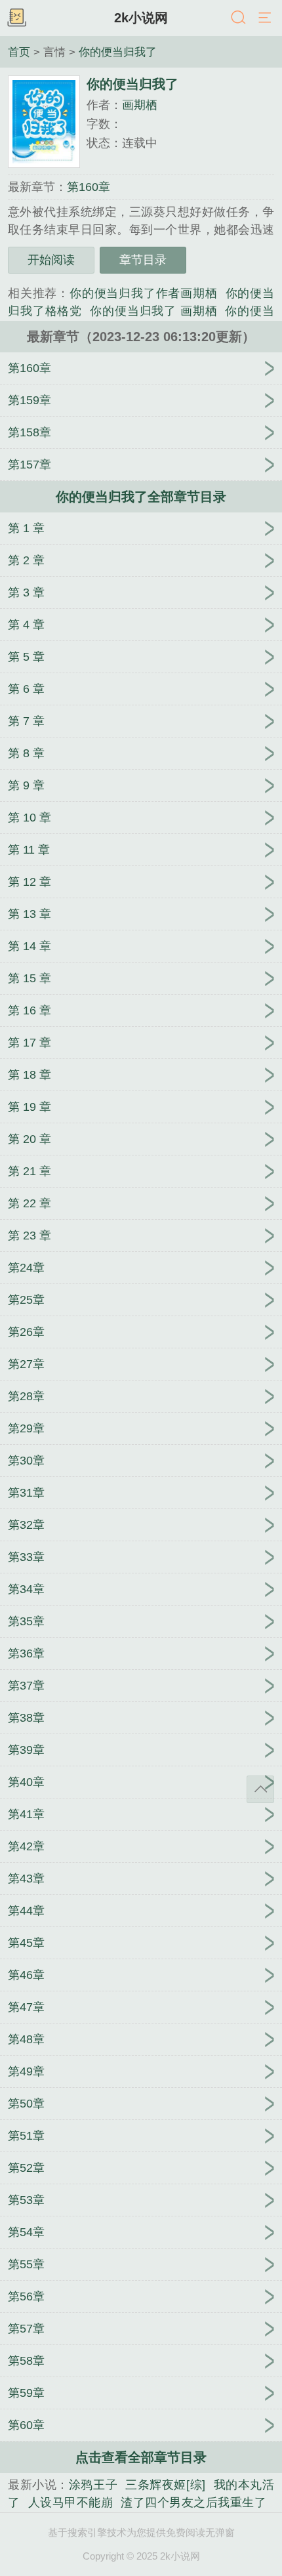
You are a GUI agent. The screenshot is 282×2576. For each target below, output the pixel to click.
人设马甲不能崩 (71, 2503)
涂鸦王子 (93, 2485)
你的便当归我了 (118, 52)
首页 (19, 52)
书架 (16, 18)
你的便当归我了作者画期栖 (144, 293)
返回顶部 (260, 1789)
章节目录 (143, 260)
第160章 (89, 187)
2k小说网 (141, 18)
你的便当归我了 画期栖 (153, 311)
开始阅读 (51, 260)
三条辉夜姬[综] (165, 2485)
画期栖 (140, 105)
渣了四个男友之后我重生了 (193, 2503)
